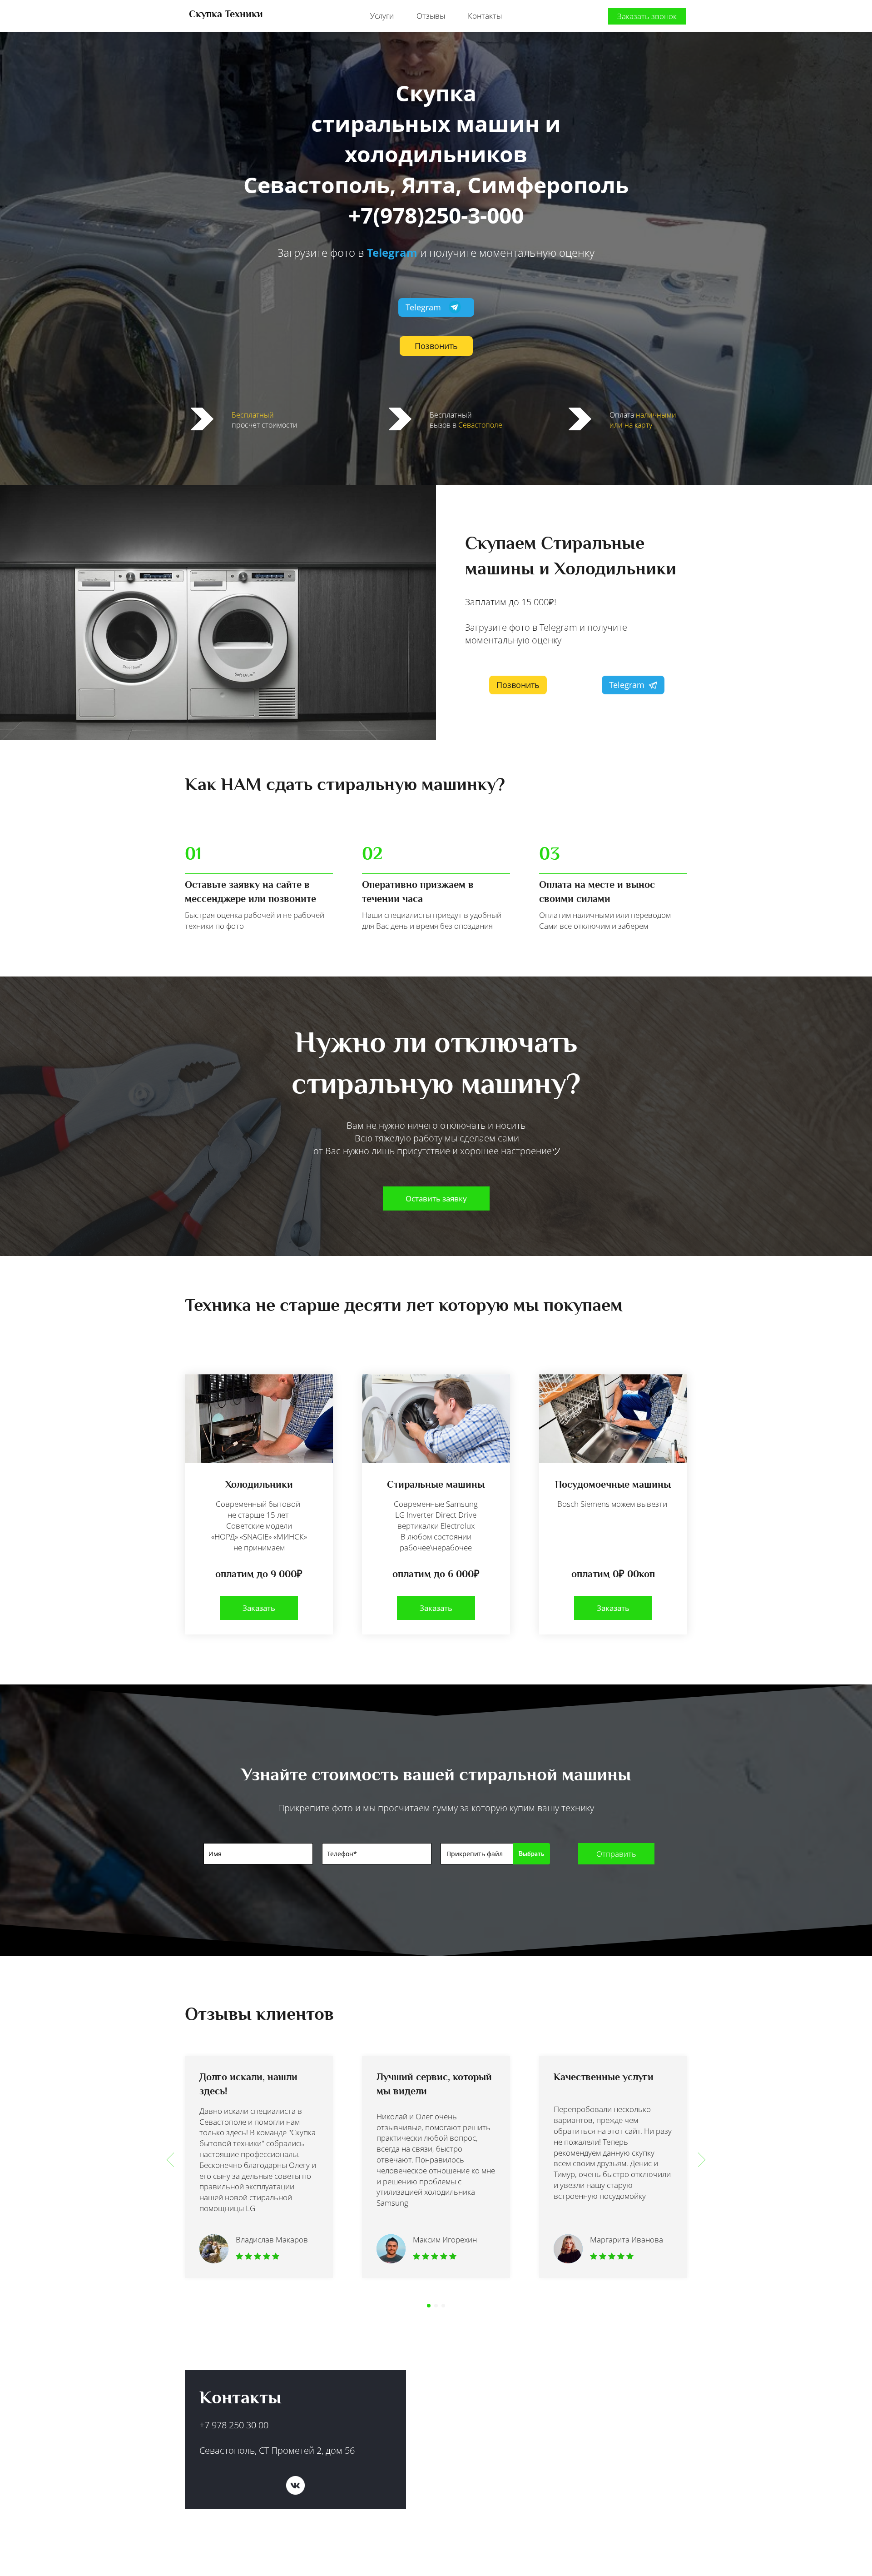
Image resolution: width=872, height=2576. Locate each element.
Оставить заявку (436, 1198)
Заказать (259, 1608)
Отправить (616, 1854)
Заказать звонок (647, 16)
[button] (170, 2160)
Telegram (392, 252)
